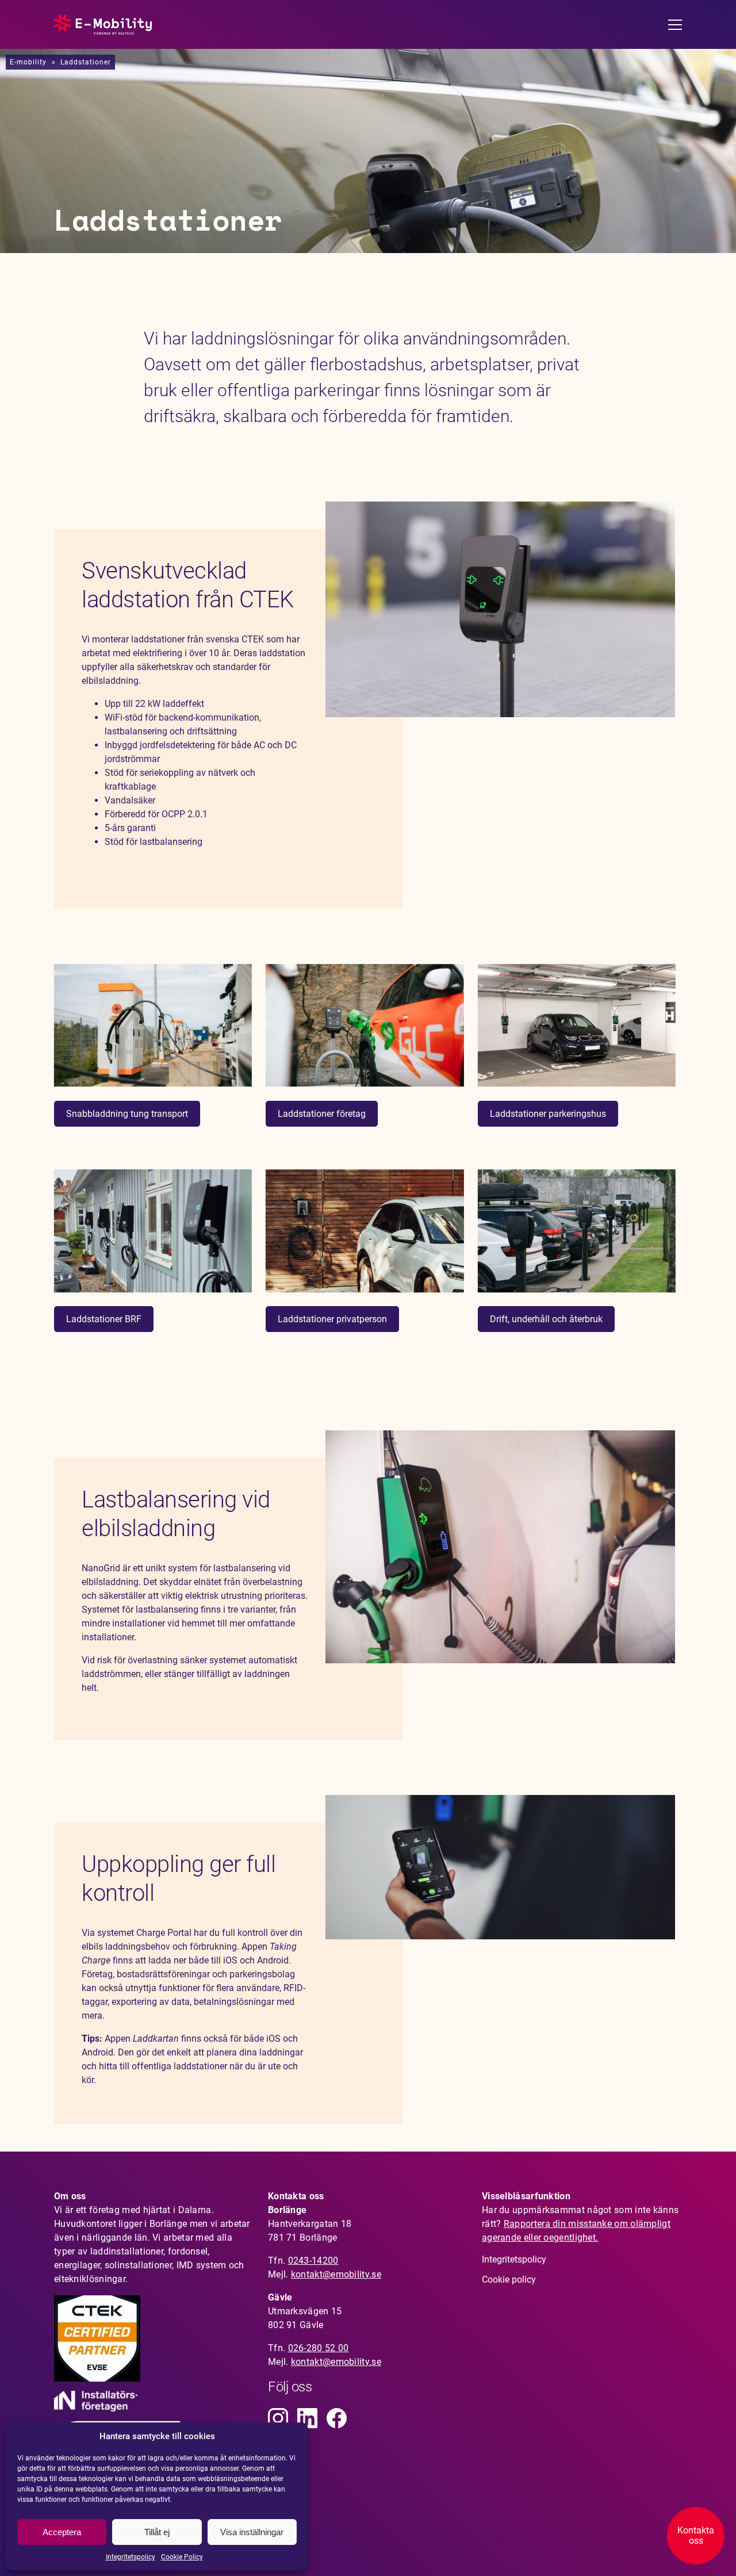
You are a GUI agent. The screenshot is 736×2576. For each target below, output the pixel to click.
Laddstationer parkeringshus (548, 1114)
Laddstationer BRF (104, 1319)
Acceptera (62, 2532)
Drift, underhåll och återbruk (546, 1319)
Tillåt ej (157, 2532)
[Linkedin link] (307, 2418)
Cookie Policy (182, 2557)
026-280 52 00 (319, 2348)
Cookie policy (509, 2280)
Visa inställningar (252, 2532)
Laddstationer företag (322, 1114)
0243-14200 (313, 2261)
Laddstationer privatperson (332, 1319)
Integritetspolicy (131, 2557)
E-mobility (28, 62)
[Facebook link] (337, 2418)
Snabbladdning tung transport (127, 1114)
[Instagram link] (278, 2418)
